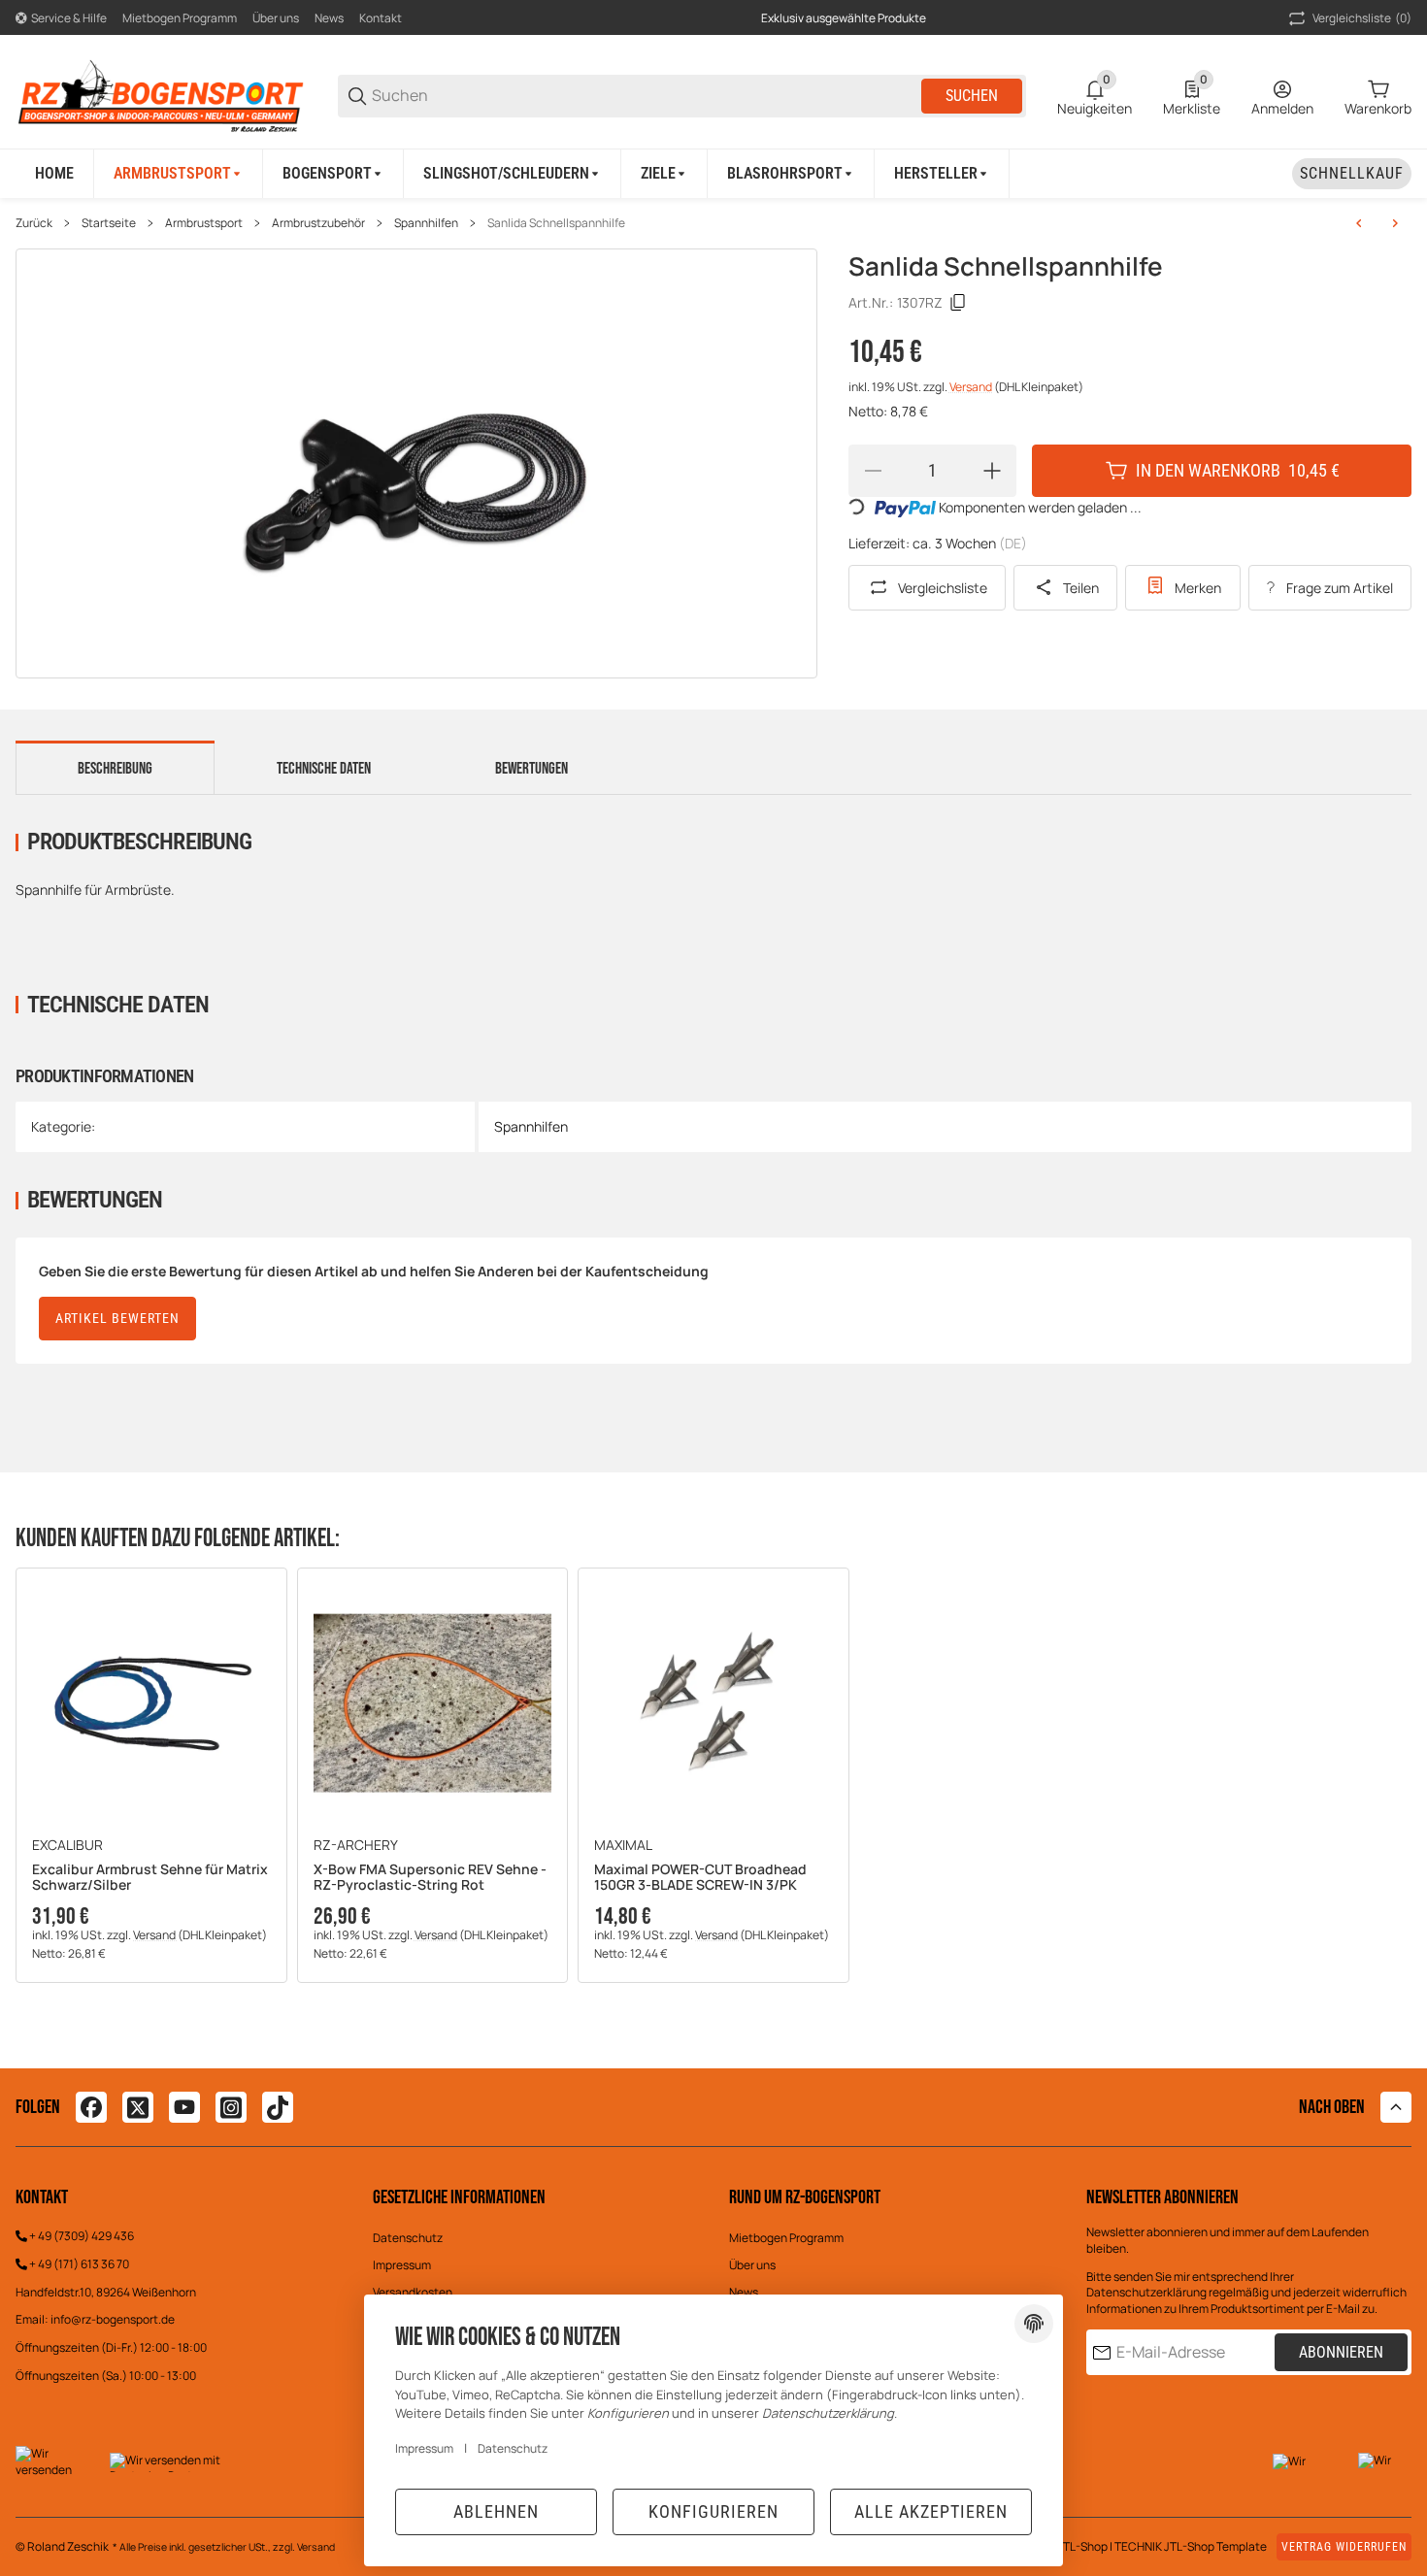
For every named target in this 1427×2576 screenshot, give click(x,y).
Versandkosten (413, 2292)
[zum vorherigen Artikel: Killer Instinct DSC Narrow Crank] (1359, 223)
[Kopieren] (958, 303)
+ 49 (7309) (60, 2236)
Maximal (623, 1845)
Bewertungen (531, 769)
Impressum (402, 2265)
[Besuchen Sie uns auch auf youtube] (184, 2107)
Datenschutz (408, 2238)
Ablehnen (496, 2511)
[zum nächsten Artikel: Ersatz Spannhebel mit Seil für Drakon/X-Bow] (1395, 223)
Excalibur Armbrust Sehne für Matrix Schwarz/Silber (150, 1878)
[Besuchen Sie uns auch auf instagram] (231, 2107)
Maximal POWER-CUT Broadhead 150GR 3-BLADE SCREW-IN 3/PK (700, 1878)
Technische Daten (324, 769)
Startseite (109, 223)
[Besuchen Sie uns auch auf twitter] (138, 2107)
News (329, 18)
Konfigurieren (713, 2511)
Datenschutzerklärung (1146, 2292)
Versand (972, 387)
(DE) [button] (1013, 543)
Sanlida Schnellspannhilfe (556, 223)
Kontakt (381, 18)
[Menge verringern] (873, 471)
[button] (942, 174)
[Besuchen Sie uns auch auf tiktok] (278, 2107)
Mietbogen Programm (180, 18)
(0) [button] (1362, 18)
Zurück (34, 223)
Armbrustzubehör (318, 223)
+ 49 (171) (55, 2264)
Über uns (276, 18)
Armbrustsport (204, 223)
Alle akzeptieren (931, 2511)
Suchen (972, 96)
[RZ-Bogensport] (161, 95)
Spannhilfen (426, 223)
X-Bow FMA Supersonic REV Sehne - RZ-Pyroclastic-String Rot (430, 1878)
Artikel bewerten (117, 1318)
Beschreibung (115, 769)
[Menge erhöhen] (992, 471)
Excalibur (67, 1845)
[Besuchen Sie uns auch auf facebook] (91, 2107)
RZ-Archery (356, 1845)
